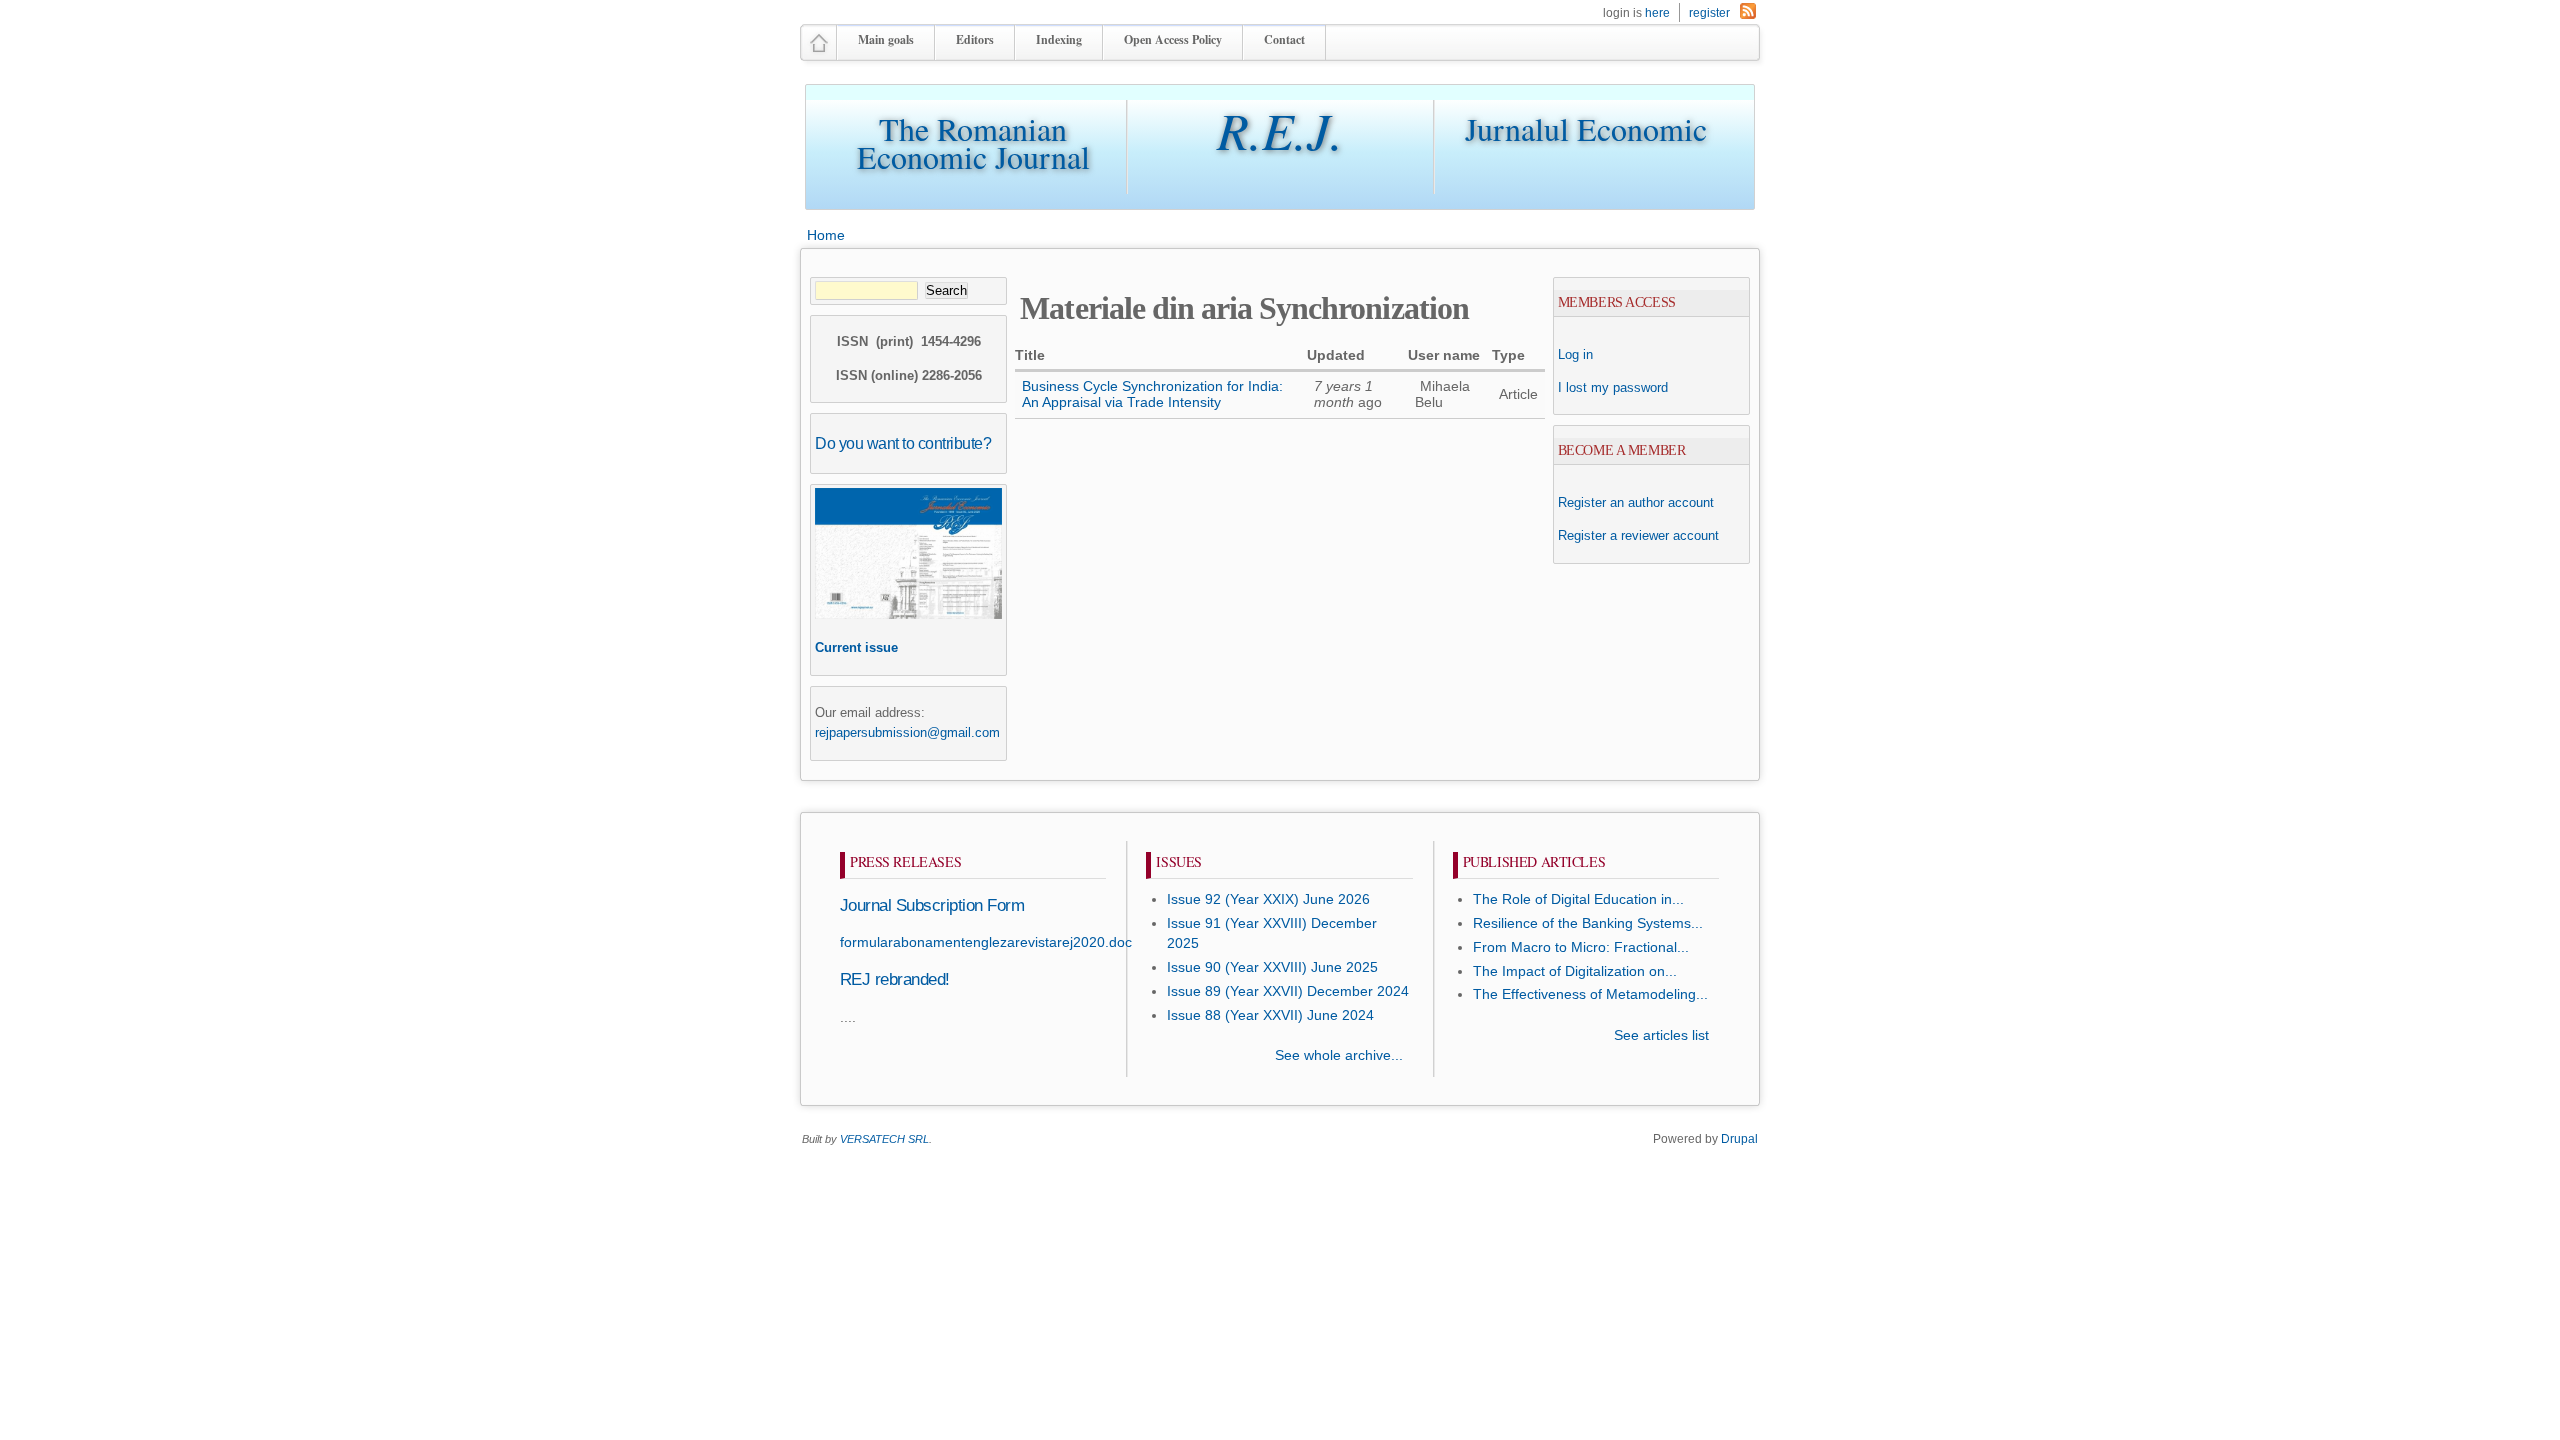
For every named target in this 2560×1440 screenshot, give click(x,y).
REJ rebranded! (895, 979)
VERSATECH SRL (884, 1139)
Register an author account (1636, 502)
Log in (1575, 354)
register (1709, 13)
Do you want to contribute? (903, 443)
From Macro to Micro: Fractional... (1581, 947)
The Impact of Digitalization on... (1575, 971)
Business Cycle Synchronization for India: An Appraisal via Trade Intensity (1152, 394)
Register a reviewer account (1638, 535)
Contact (1284, 39)
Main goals (886, 39)
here (1657, 13)
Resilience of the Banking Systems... (1588, 923)
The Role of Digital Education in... (1578, 899)
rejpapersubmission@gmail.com (907, 732)
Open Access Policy (1173, 39)
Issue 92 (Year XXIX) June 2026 (1268, 899)
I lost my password (1613, 387)
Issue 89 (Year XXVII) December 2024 (1288, 991)
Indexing (1059, 39)
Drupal (1739, 1139)
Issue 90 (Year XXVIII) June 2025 (1272, 967)
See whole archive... (1339, 1055)
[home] (819, 51)
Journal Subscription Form (932, 905)
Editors (975, 39)
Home (826, 235)
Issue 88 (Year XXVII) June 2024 (1270, 1015)
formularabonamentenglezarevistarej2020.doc (986, 942)
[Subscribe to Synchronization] (1748, 14)
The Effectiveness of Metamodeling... (1590, 994)
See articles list (1661, 1035)
